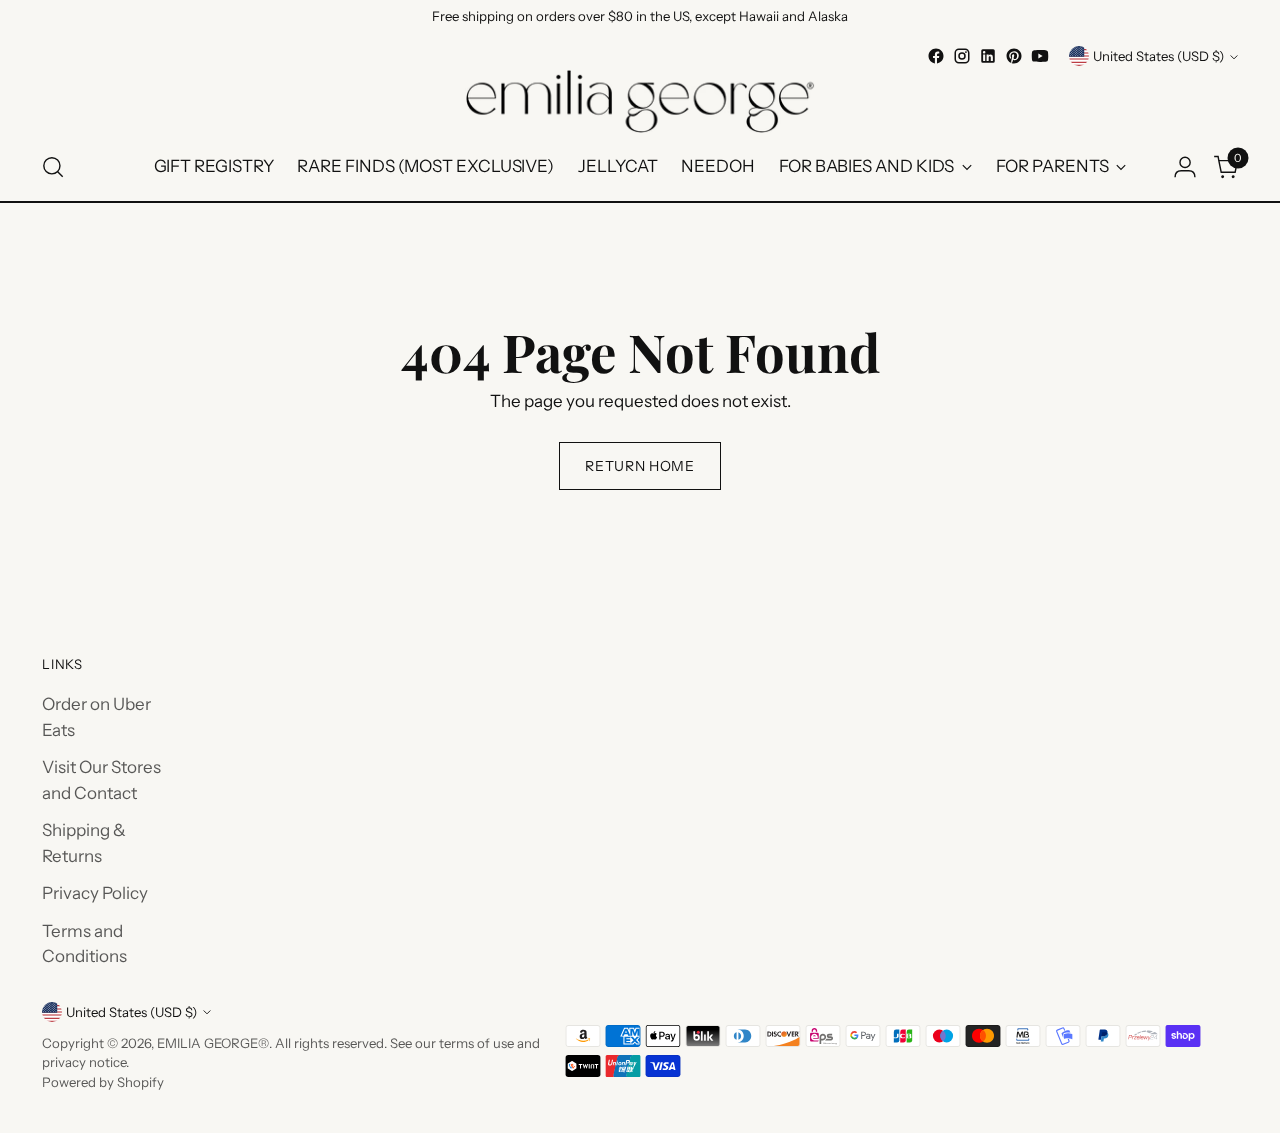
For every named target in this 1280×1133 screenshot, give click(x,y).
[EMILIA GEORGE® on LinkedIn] (988, 56)
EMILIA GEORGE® (213, 1043)
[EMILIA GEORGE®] (640, 101)
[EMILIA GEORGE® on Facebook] (936, 56)
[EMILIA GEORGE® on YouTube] (1040, 56)
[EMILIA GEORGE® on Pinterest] (1014, 56)
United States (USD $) (1158, 56)
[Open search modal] (53, 167)
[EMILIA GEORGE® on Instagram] (962, 56)
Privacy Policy (95, 893)
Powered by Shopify (103, 1082)
